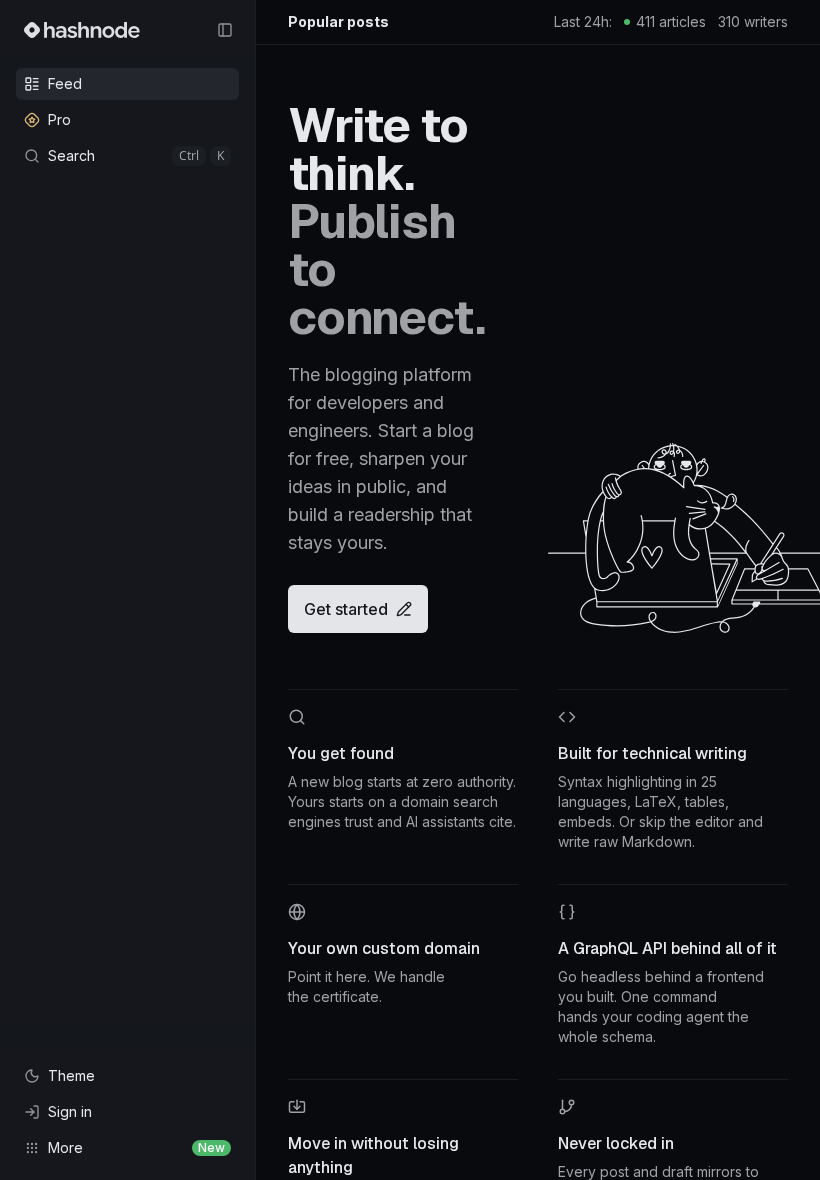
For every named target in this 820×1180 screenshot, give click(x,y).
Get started (346, 609)
